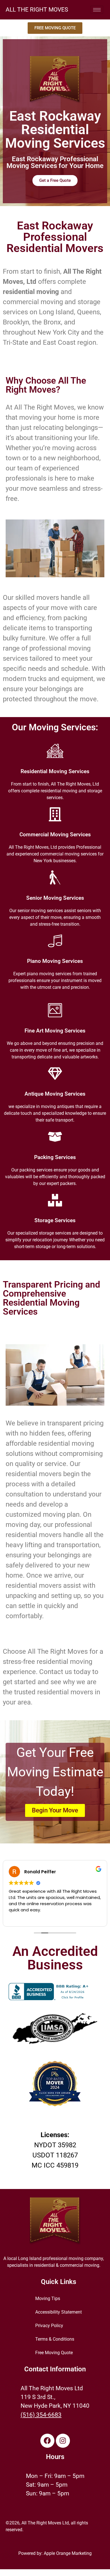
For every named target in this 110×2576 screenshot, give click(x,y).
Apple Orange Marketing (68, 2553)
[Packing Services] (55, 1137)
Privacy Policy (49, 2326)
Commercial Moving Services (55, 835)
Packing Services (55, 1157)
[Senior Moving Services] (55, 877)
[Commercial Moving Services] (55, 814)
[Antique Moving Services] (55, 1074)
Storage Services (55, 1220)
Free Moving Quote (54, 2353)
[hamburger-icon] (97, 10)
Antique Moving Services (55, 1094)
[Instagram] (63, 2441)
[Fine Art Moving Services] (55, 1010)
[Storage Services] (55, 1200)
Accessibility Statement (59, 2312)
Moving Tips (48, 2299)
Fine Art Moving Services (55, 1031)
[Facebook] (47, 2441)
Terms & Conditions (55, 2339)
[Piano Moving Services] (55, 941)
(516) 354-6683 (41, 2415)
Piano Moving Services (55, 961)
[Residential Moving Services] (55, 751)
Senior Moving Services (55, 898)
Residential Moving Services (55, 771)
